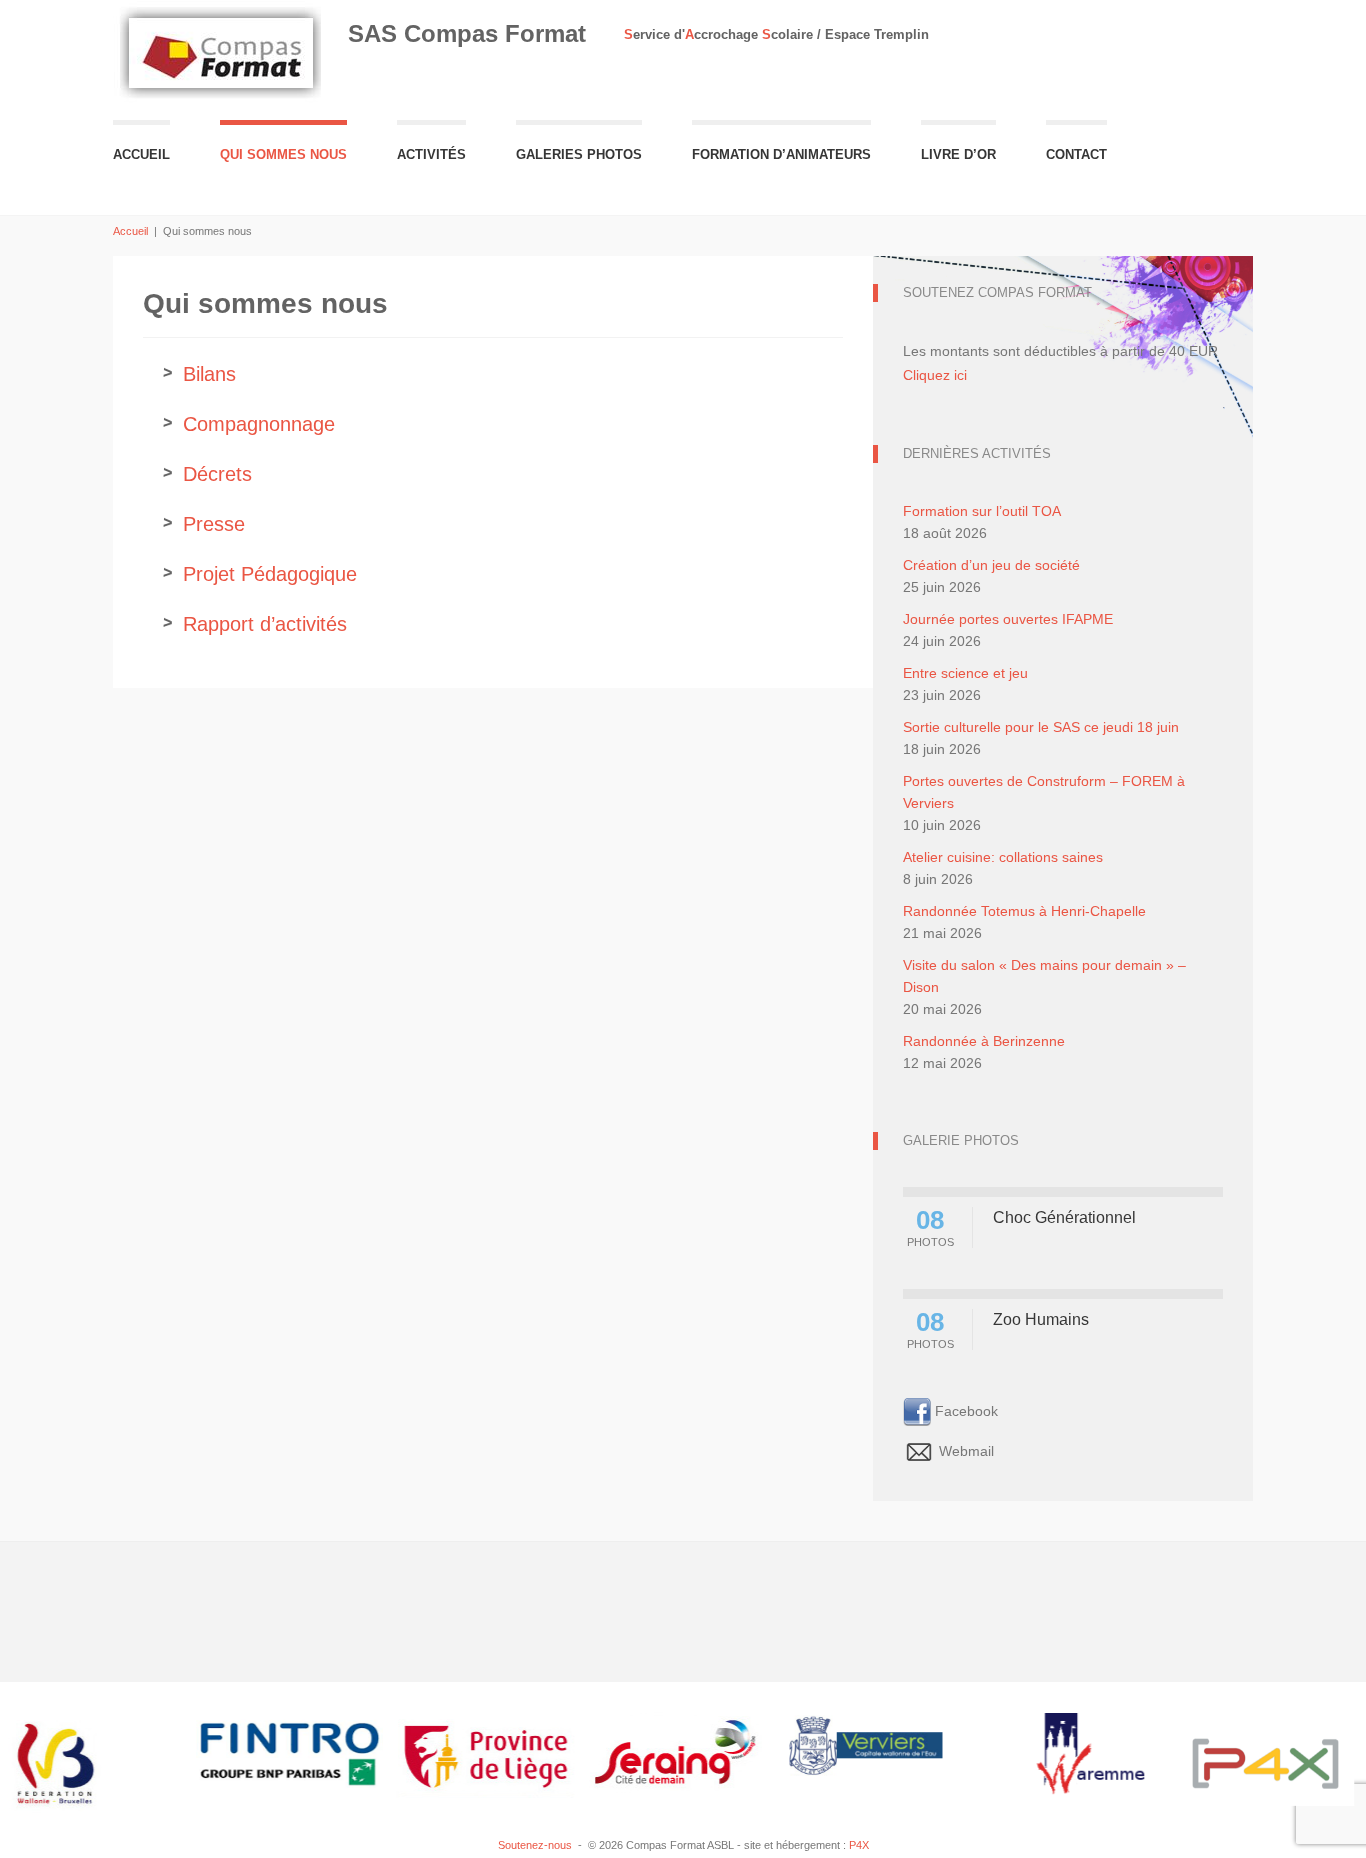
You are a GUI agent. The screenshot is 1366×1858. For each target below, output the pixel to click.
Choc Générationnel (1064, 1217)
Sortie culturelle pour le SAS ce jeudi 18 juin (1041, 727)
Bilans (209, 374)
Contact (1076, 154)
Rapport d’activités (265, 624)
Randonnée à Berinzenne (984, 1041)
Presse (214, 524)
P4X (859, 1845)
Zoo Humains (1041, 1319)
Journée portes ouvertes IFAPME (1008, 619)
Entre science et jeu (965, 673)
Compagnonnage (259, 424)
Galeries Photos (579, 154)
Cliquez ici (935, 375)
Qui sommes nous (283, 154)
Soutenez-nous (535, 1845)
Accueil (141, 154)
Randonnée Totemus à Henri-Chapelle (1024, 911)
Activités (431, 154)
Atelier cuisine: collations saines (1003, 857)
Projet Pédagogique (270, 574)
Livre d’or (958, 154)
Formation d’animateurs (781, 154)
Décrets (217, 474)
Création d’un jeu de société (991, 565)
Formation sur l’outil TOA (982, 511)
